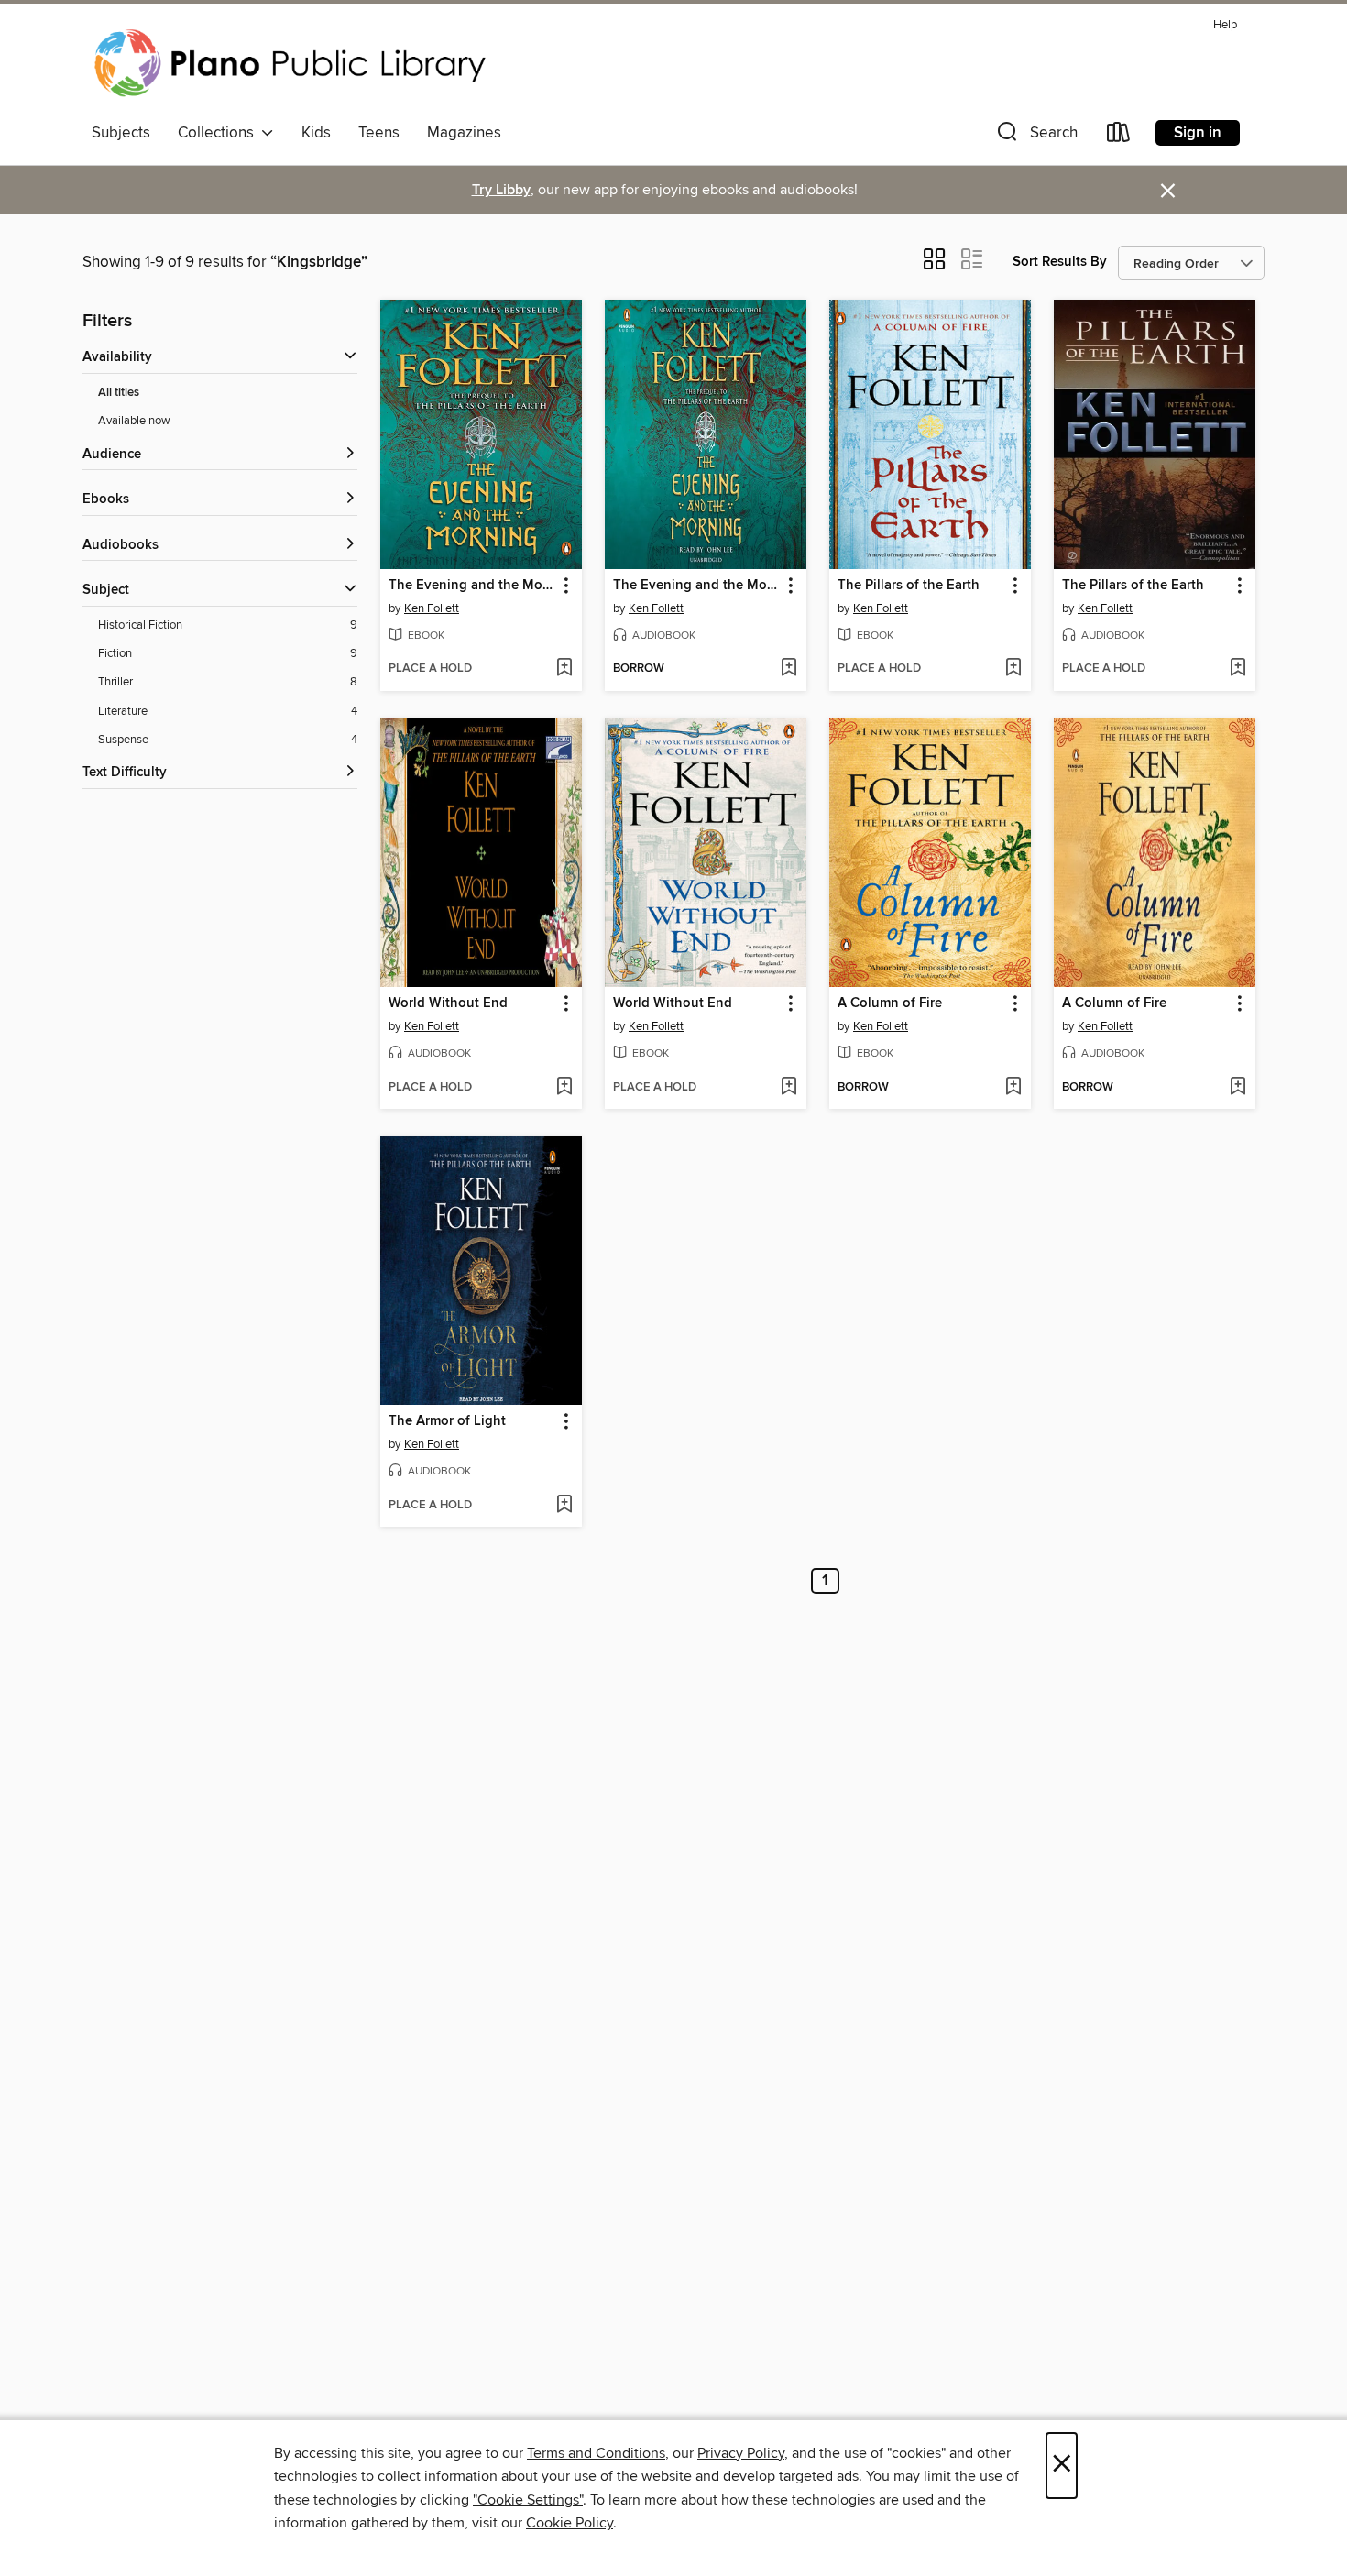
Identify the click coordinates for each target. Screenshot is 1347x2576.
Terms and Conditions (596, 2453)
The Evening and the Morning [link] (472, 586)
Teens (379, 133)
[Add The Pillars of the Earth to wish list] (1013, 669)
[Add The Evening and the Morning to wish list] (564, 669)
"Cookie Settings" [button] (528, 2500)
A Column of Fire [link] (890, 1003)
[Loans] (1119, 136)
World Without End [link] (448, 1003)
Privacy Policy (741, 2453)
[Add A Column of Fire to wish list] (1013, 1088)
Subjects (121, 133)
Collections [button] (219, 133)
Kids (316, 133)
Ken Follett (432, 608)
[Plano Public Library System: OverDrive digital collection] (293, 63)
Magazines (464, 133)
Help (1225, 25)
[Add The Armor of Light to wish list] (564, 1506)
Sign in (1198, 133)
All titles (119, 393)
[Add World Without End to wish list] (564, 1088)
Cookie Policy (569, 2523)
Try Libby (501, 190)
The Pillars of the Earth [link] (909, 586)
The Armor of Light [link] (447, 1421)
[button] (1035, 136)
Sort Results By (1060, 262)
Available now (134, 421)
